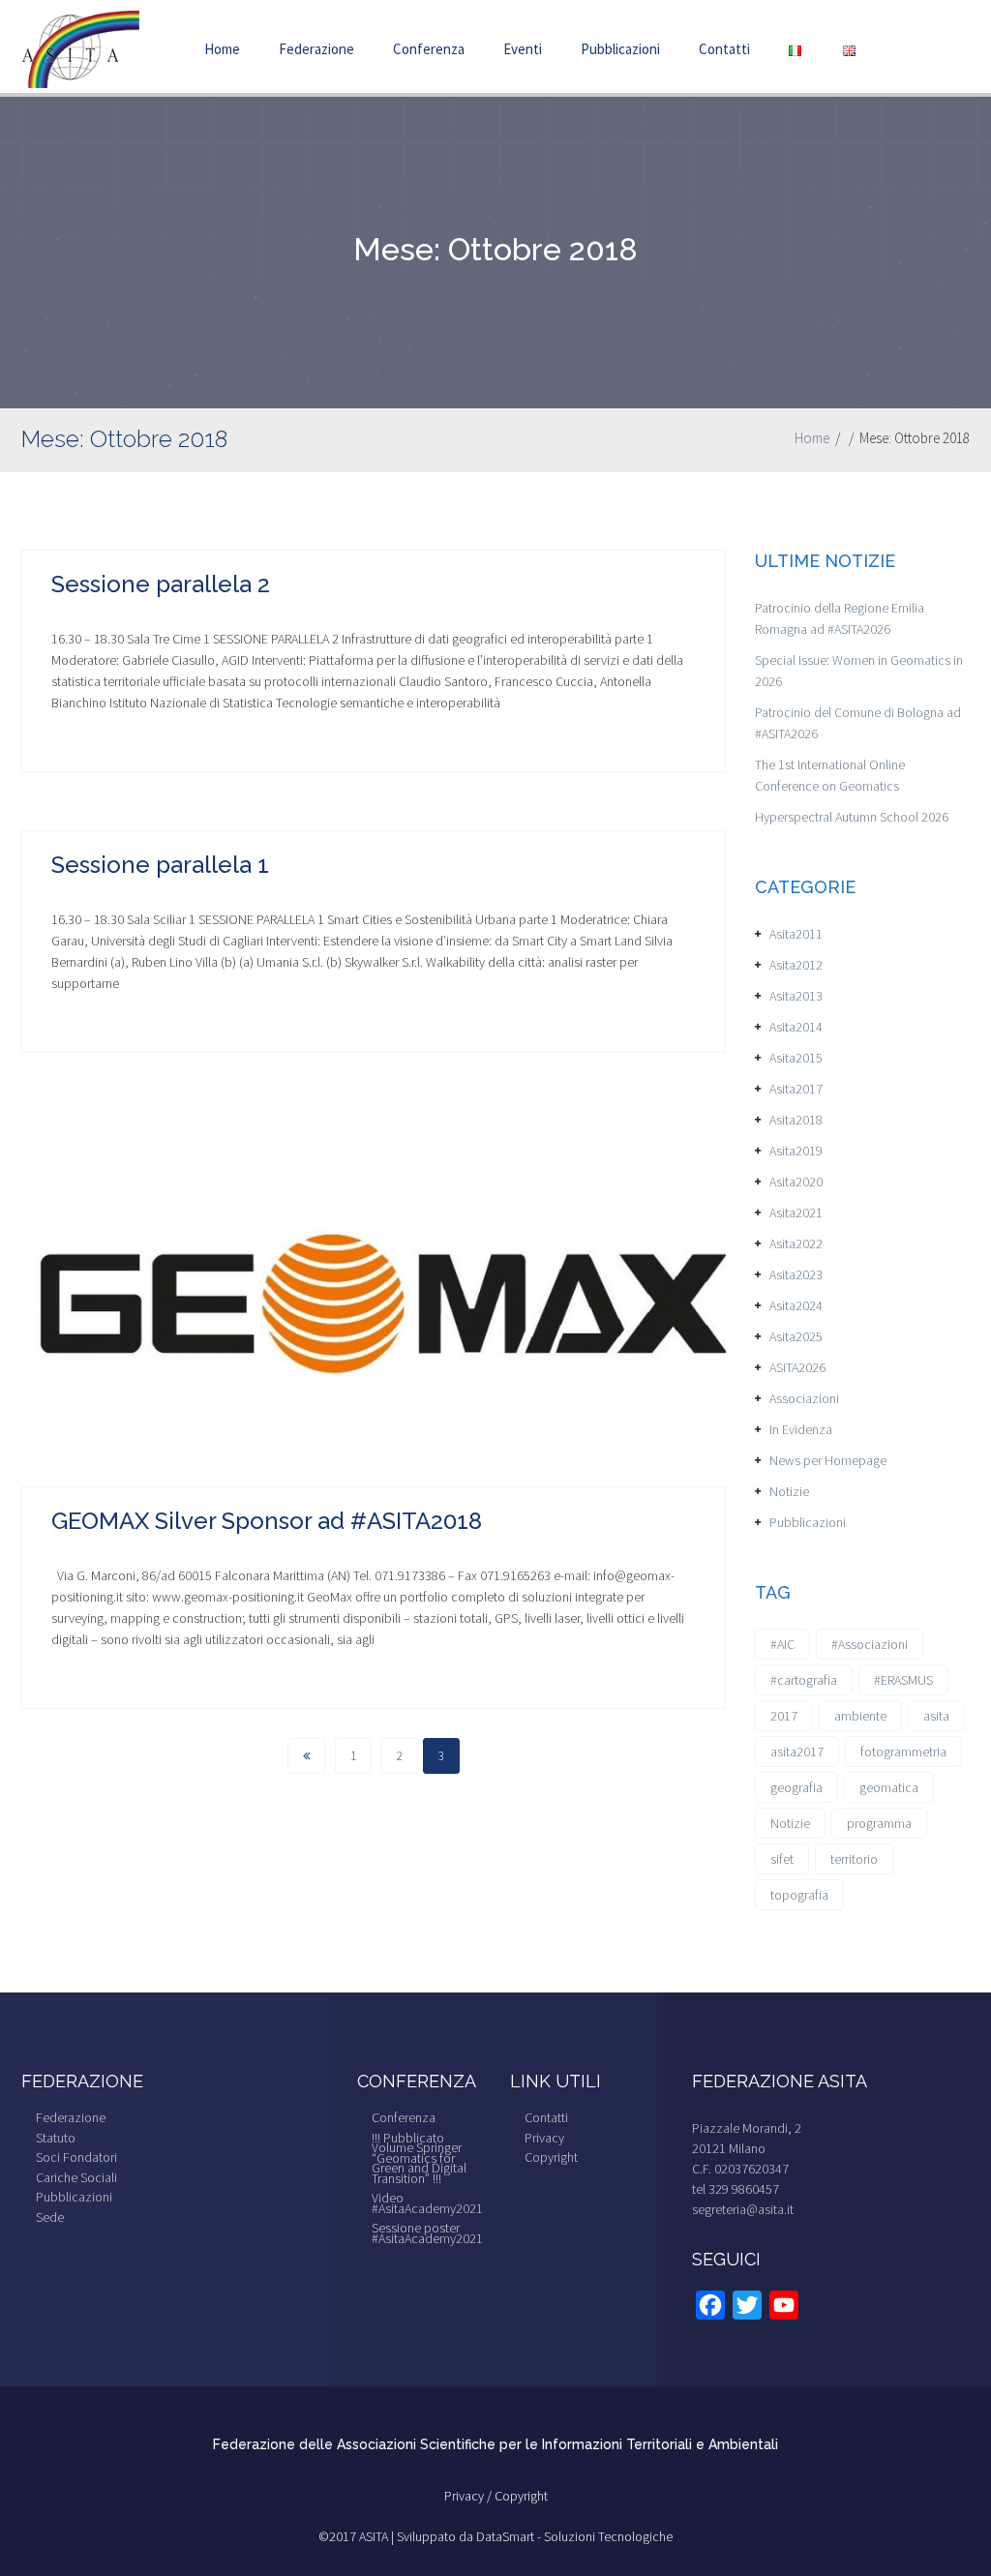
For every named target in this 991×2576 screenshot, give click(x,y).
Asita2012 (796, 965)
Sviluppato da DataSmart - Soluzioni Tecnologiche (535, 2536)
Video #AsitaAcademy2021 (427, 2203)
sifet (782, 1859)
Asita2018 (796, 1120)
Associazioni (804, 1398)
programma (879, 1823)
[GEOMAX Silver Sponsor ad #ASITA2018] (374, 1297)
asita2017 (797, 1752)
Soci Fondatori (76, 2157)
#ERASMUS (903, 1680)
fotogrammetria (903, 1752)
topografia (799, 1895)
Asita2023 (796, 1274)
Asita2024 (796, 1305)
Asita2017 (796, 1089)
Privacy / (469, 2496)
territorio (854, 1859)
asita (936, 1716)
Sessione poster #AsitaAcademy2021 (427, 2233)
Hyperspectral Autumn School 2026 (852, 817)
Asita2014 (796, 1027)
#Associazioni (870, 1644)
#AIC (782, 1644)
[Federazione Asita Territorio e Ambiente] (80, 47)
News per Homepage (828, 1460)
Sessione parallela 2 (161, 584)
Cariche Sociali (76, 2177)
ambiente (860, 1716)
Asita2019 (796, 1151)
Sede (50, 2217)
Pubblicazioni (620, 49)
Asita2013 (796, 996)
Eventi (523, 49)
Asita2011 (796, 934)
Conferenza (429, 49)
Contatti (724, 49)
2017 (784, 1716)
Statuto (56, 2138)
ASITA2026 (797, 1367)
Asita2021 (796, 1213)
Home (222, 49)
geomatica (889, 1787)
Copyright (551, 2157)
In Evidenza (801, 1429)
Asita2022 (796, 1243)
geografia (796, 1787)
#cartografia (804, 1680)
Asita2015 (796, 1058)
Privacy (544, 2138)
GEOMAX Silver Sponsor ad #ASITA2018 (267, 1521)
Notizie (789, 1491)
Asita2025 (796, 1336)
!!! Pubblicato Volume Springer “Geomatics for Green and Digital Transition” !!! (419, 2158)
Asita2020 (796, 1182)
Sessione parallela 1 (160, 865)
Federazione (316, 49)
